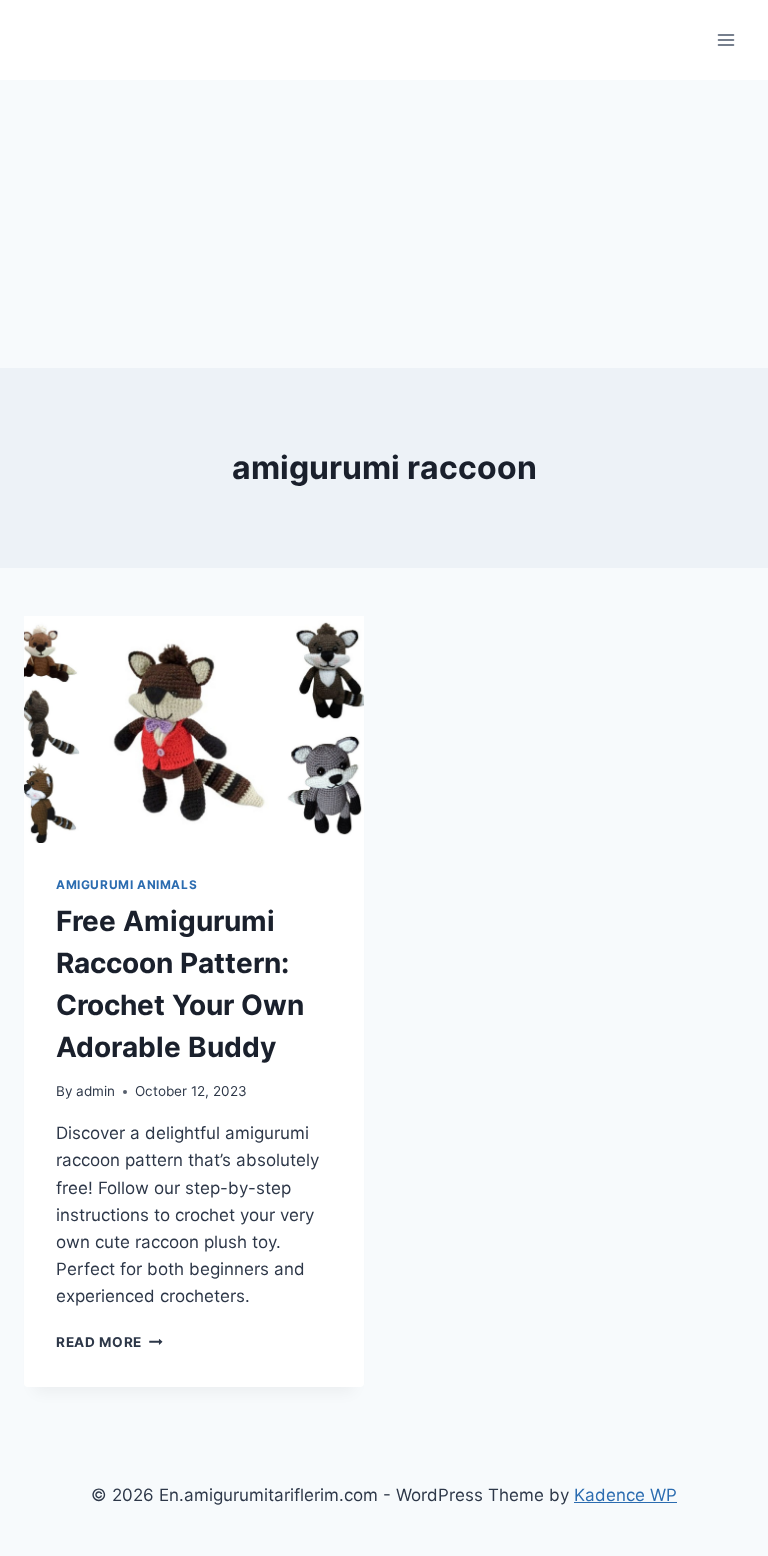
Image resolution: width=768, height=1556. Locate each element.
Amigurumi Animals (126, 884)
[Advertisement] (384, 220)
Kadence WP (625, 1495)
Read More (109, 1342)
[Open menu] (725, 39)
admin (95, 1091)
